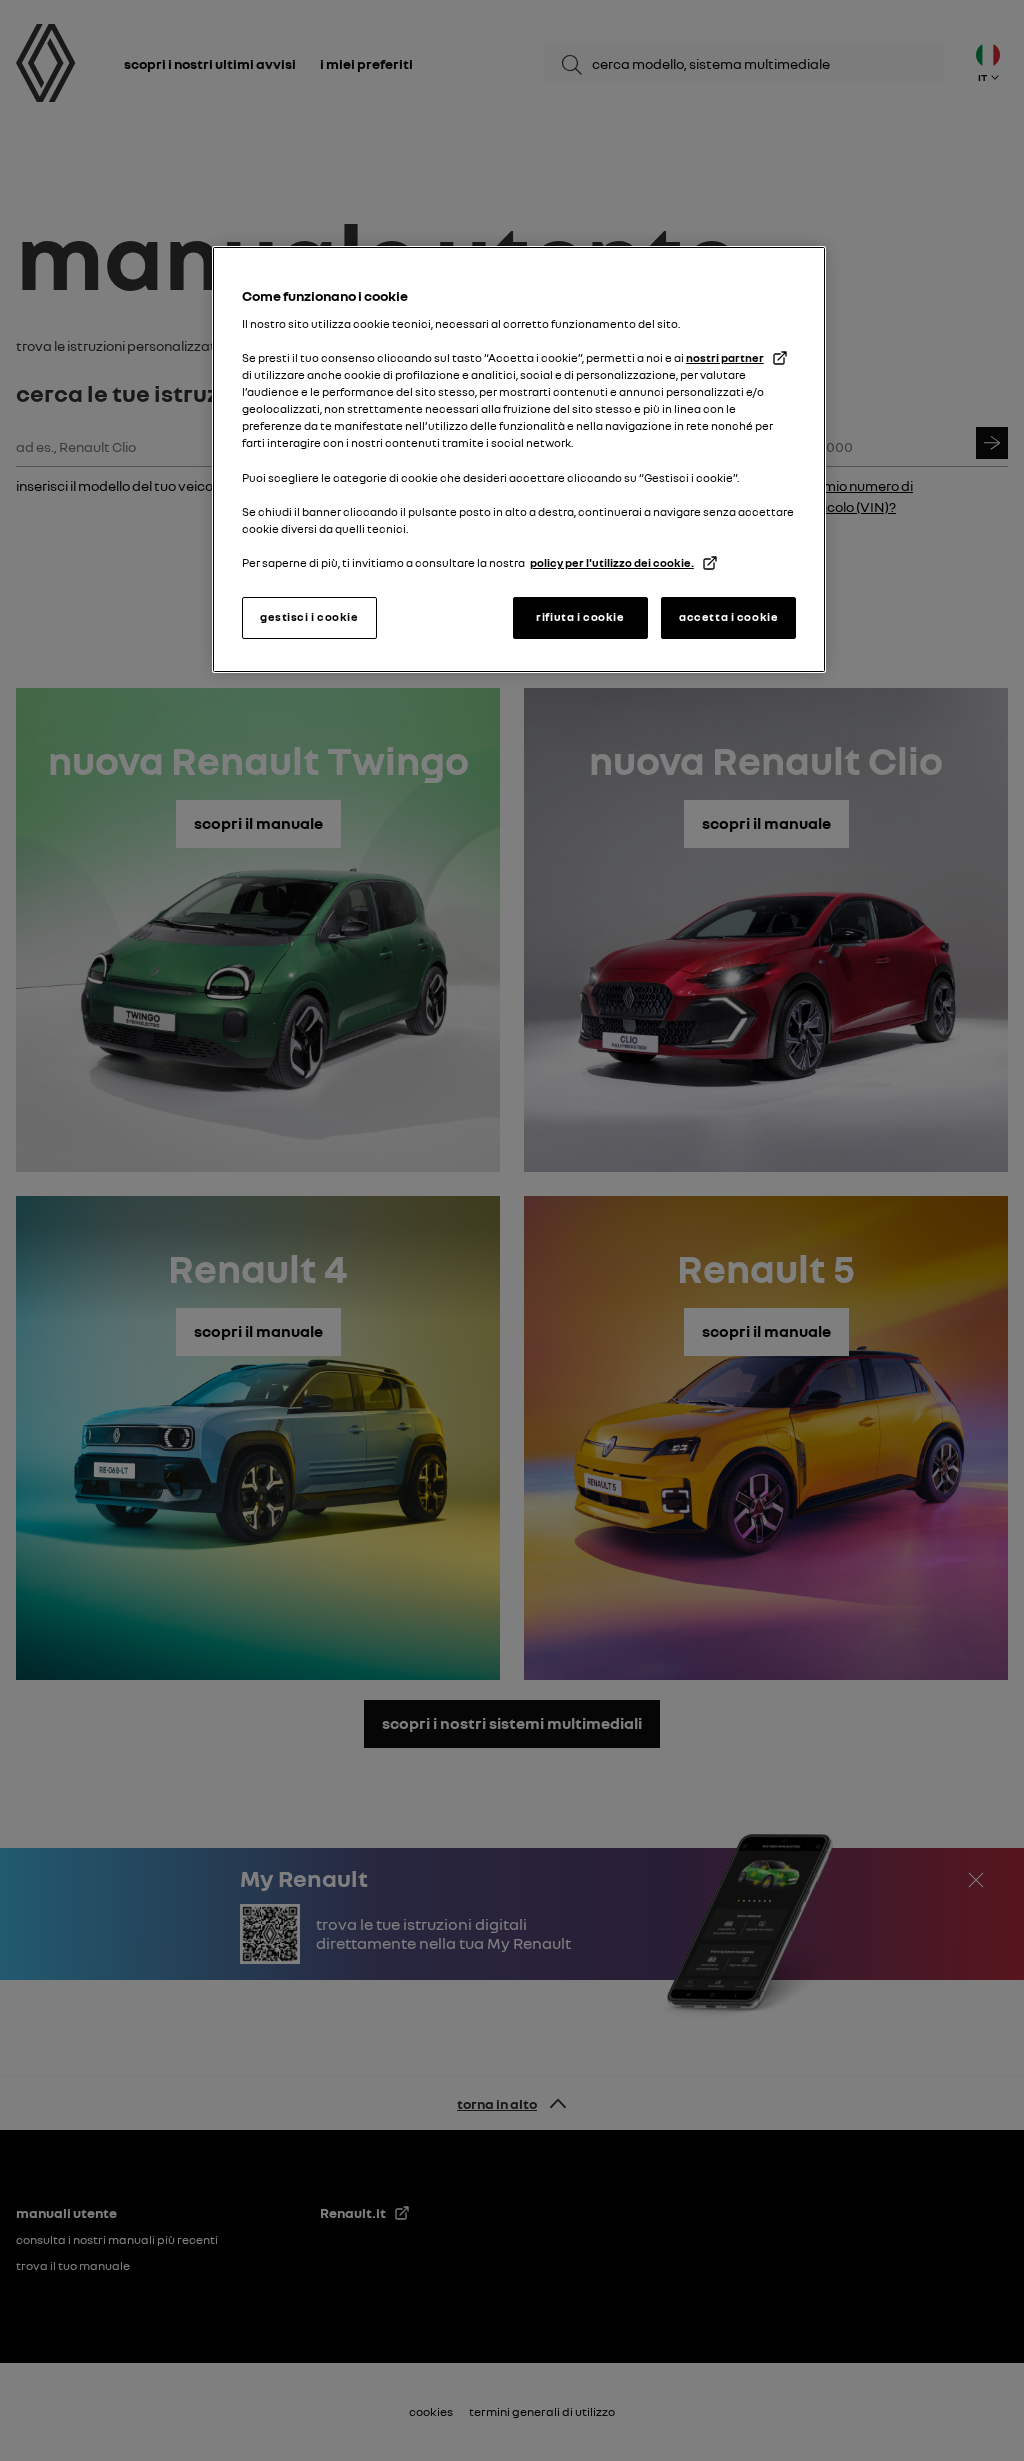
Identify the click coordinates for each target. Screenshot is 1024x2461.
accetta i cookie (728, 617)
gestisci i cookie (309, 617)
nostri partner (725, 358)
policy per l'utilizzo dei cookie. (612, 563)
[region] (519, 459)
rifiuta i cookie (580, 617)
